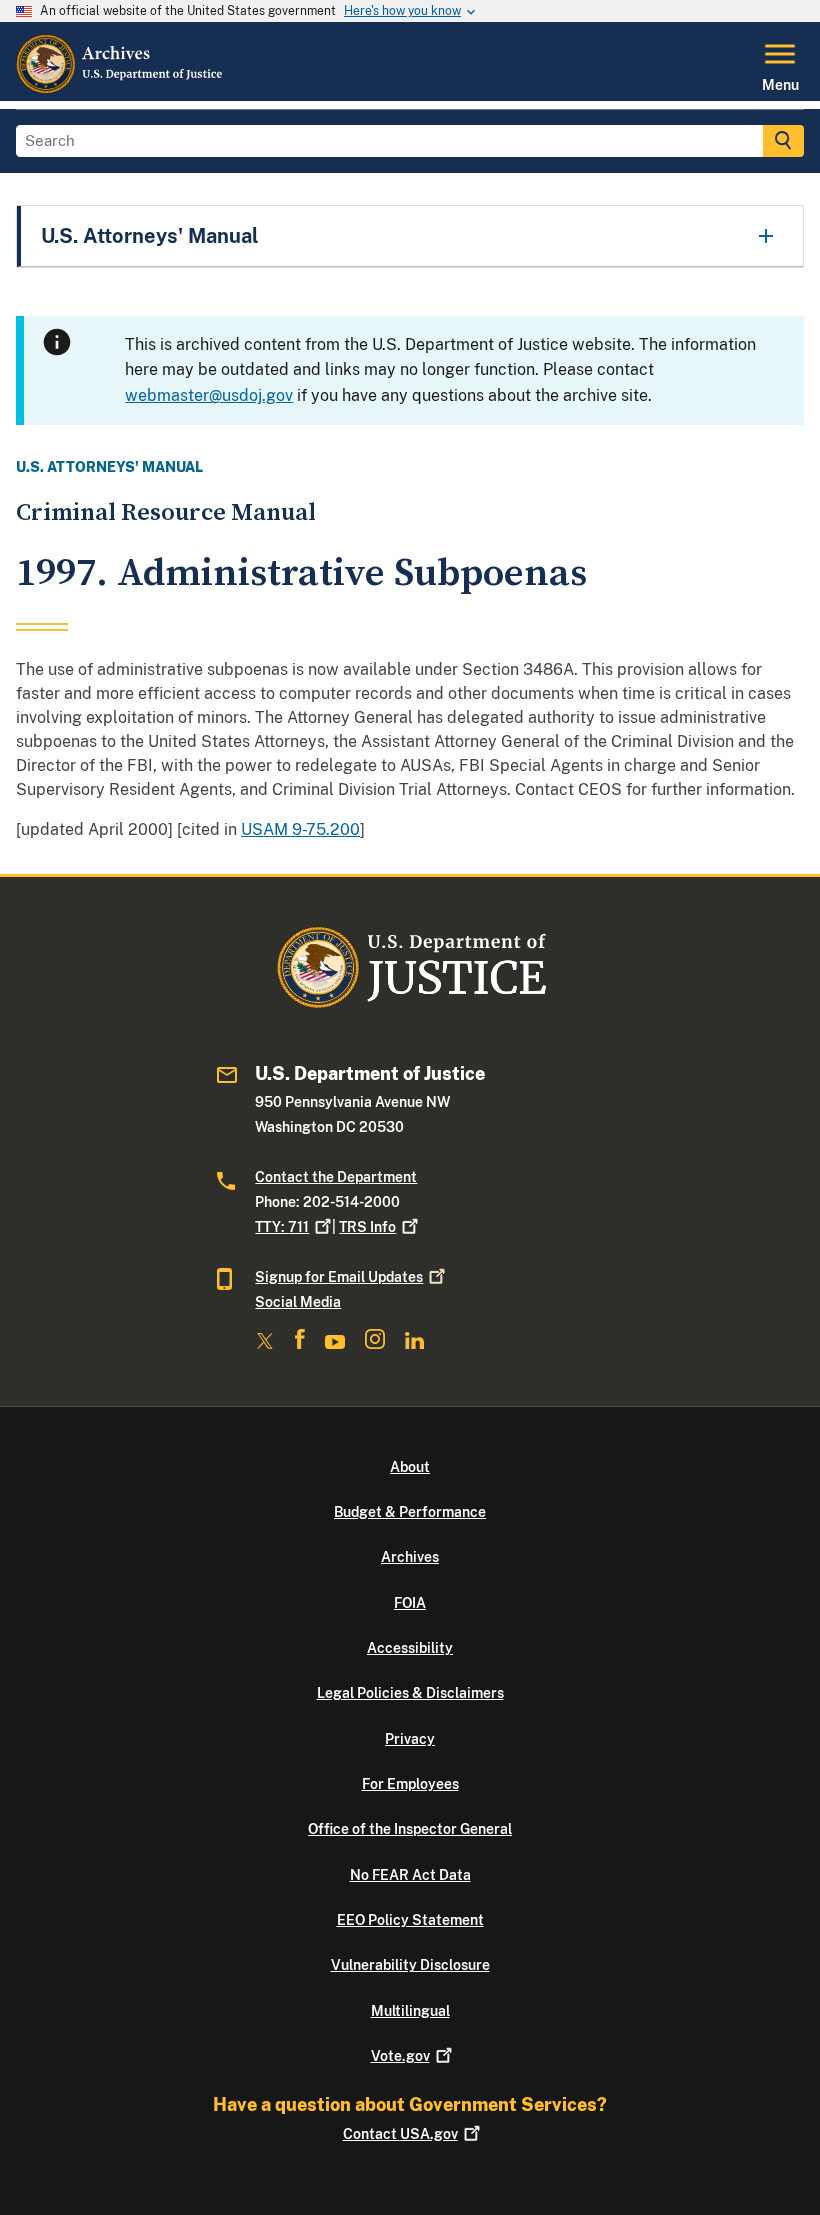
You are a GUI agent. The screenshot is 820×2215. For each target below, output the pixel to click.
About (410, 1467)
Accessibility (410, 1648)
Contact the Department (336, 1177)
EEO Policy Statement (410, 1920)
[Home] (120, 89)
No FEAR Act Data (410, 1875)
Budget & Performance (410, 1512)
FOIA (410, 1603)
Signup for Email (339, 1277)
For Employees (410, 1784)
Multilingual (410, 2011)
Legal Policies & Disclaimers (410, 1693)
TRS (367, 1227)
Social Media (298, 1302)
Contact (400, 2134)
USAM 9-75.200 (300, 829)
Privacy (410, 1739)
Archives (410, 1557)
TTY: (282, 1227)
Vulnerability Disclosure (410, 1965)
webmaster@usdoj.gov (209, 395)
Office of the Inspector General (410, 1829)
